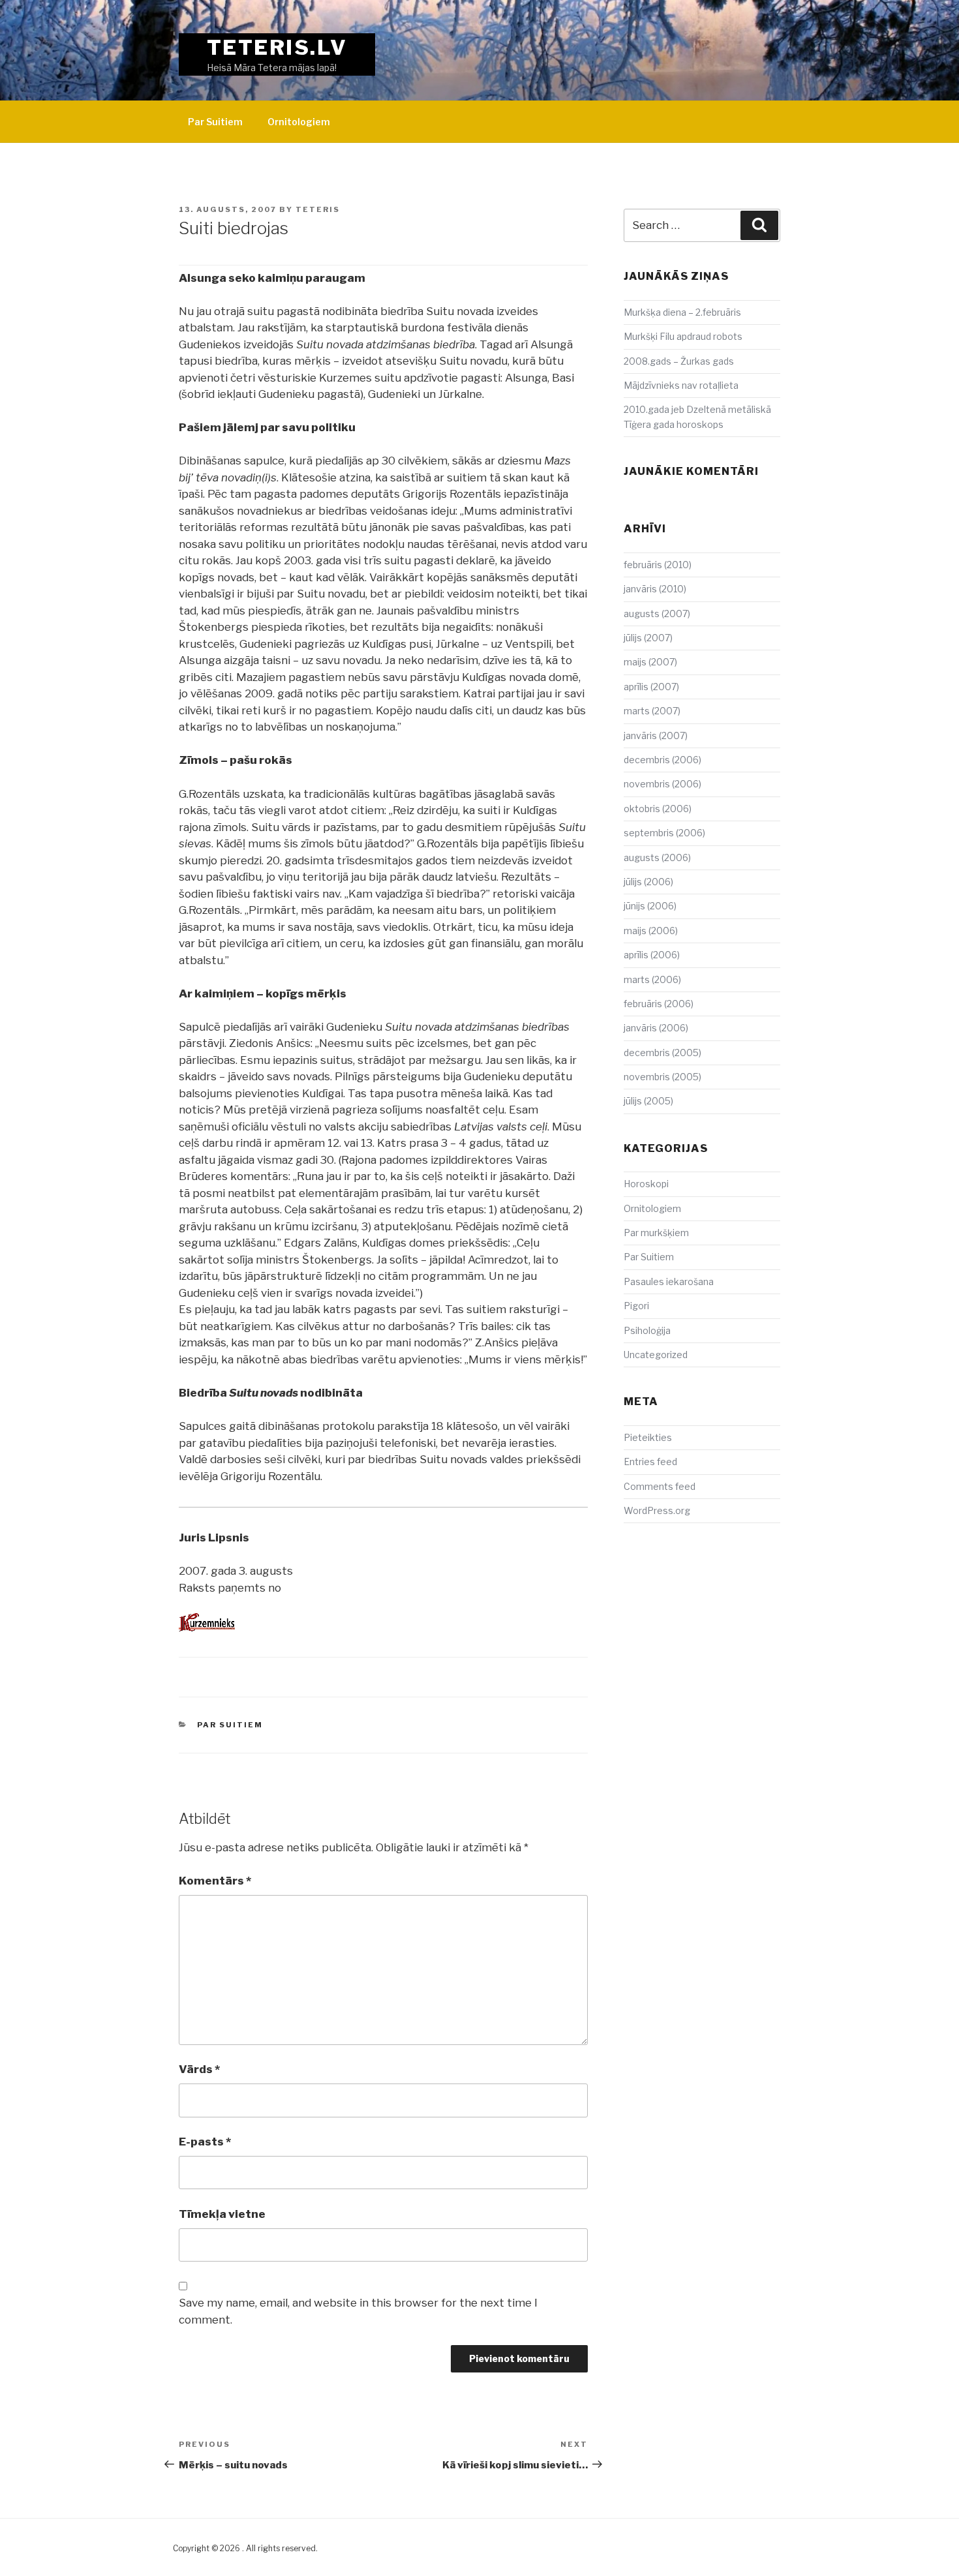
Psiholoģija (647, 1330)
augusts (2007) (657, 614)
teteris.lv (277, 47)
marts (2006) (652, 979)
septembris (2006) (664, 833)
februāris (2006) (659, 1004)
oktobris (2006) (658, 809)
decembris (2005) (662, 1053)
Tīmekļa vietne (222, 2214)
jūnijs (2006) (650, 906)
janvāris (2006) (656, 1028)
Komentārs (215, 1881)
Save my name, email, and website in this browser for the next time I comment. (358, 2311)
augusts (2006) (657, 857)
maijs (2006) (651, 931)
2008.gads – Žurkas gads (679, 361)
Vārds (199, 2069)
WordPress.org (657, 1510)
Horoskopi (646, 1184)
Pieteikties (648, 1437)
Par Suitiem (215, 122)
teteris (318, 209)
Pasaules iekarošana (669, 1281)
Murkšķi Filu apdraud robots (683, 336)
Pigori (636, 1306)
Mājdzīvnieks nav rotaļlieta (681, 385)
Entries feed (650, 1462)
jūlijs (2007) (648, 638)
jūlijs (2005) (648, 1101)
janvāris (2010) (655, 589)
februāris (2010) (658, 565)
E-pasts (205, 2142)
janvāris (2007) (656, 735)
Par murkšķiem (656, 1233)
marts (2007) (652, 711)
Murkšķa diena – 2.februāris (682, 312)
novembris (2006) (662, 784)
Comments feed (660, 1486)
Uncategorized (656, 1355)
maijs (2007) (650, 662)
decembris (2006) (662, 760)
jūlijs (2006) (648, 882)
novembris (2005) (662, 1077)
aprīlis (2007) (651, 687)
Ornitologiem (299, 122)
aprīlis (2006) (652, 955)
